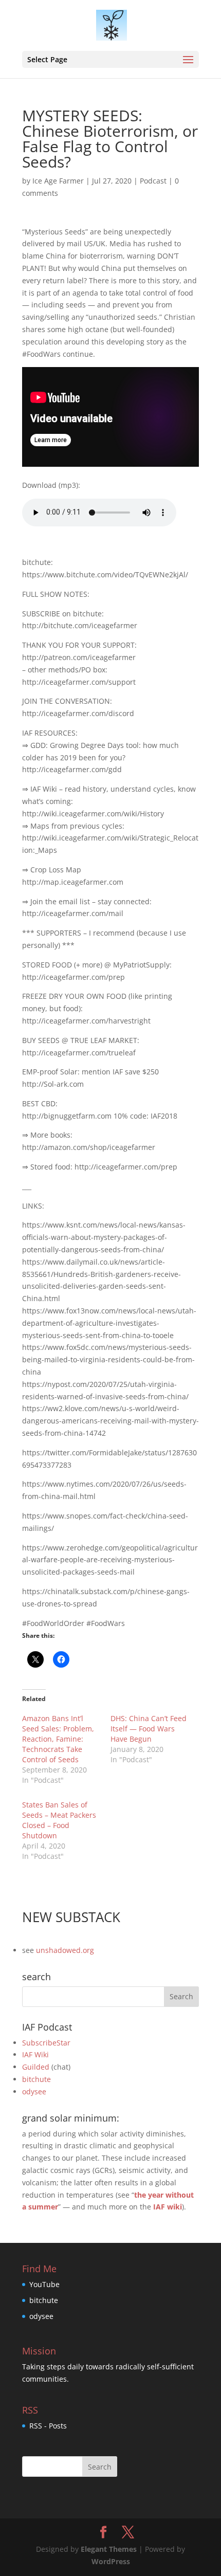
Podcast (153, 181)
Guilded (36, 2067)
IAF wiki (168, 2207)
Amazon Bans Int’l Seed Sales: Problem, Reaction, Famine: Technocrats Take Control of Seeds (58, 1739)
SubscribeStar (46, 2043)
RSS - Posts (48, 2426)
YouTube (44, 2284)
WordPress (111, 2561)
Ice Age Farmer (58, 181)
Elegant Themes (109, 2549)
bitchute (36, 2079)
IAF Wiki (35, 2054)
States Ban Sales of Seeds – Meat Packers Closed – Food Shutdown (59, 1820)
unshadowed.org (65, 1950)
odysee (34, 2091)
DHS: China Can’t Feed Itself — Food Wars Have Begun (149, 1729)
